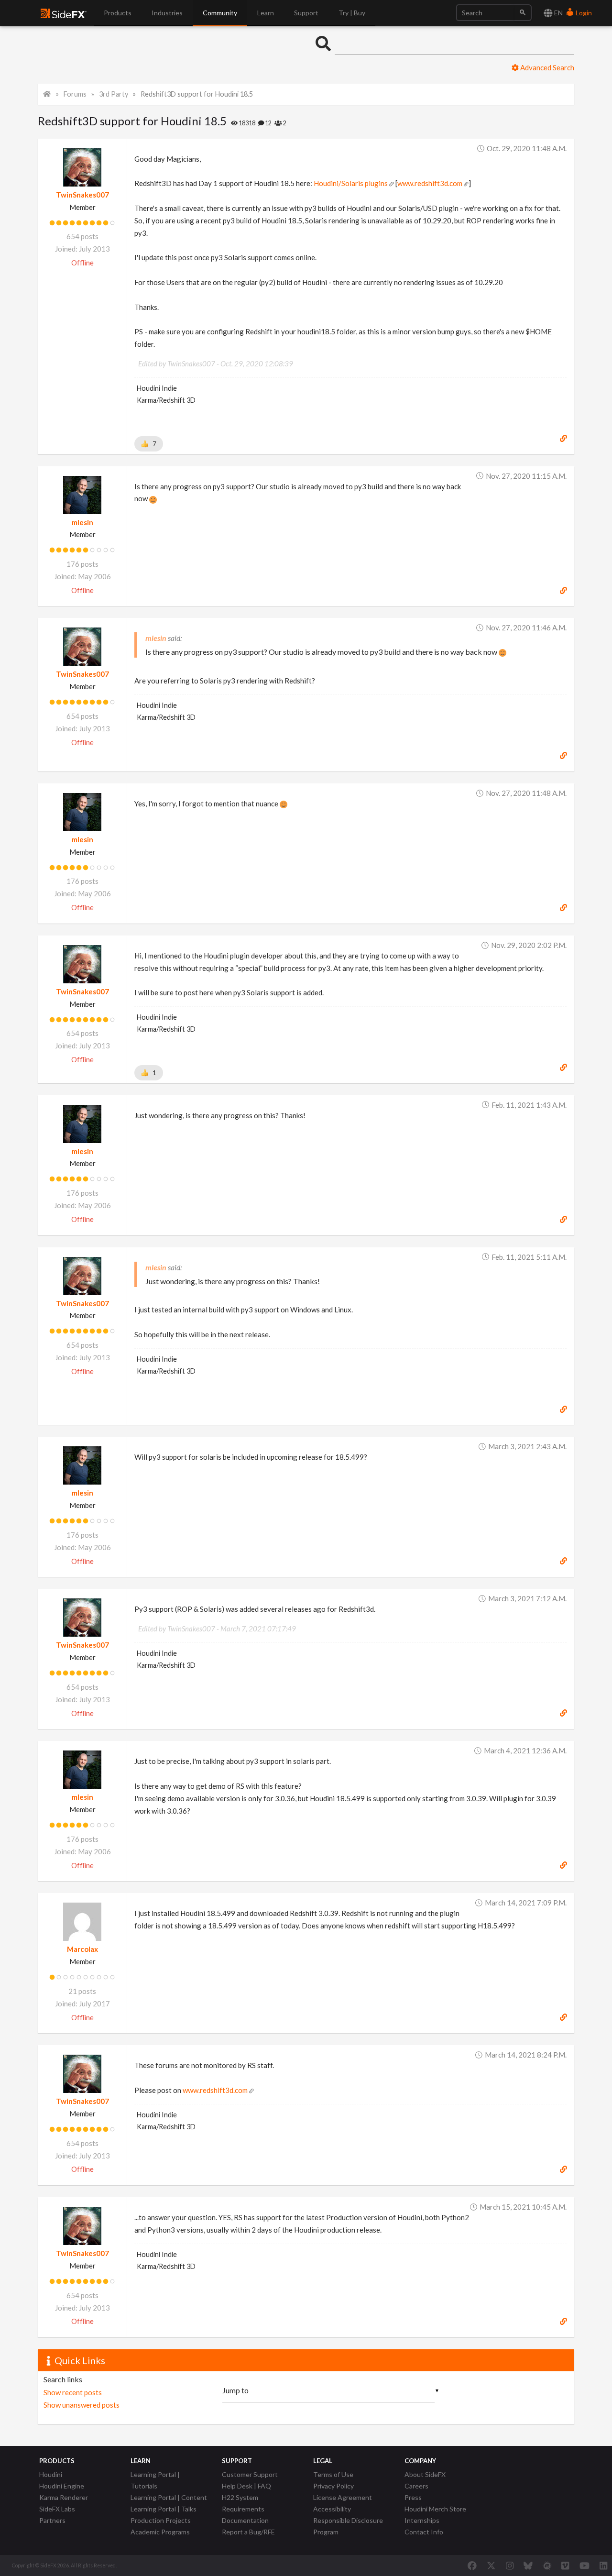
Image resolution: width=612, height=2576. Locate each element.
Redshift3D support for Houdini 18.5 (197, 94)
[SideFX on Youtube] (585, 2565)
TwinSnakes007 (82, 195)
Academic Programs (160, 2532)
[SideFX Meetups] (547, 2565)
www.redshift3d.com (430, 183)
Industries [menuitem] (167, 13)
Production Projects (161, 2520)
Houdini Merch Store (435, 2509)
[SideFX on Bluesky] (528, 2565)
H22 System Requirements (243, 2503)
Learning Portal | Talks (164, 2509)
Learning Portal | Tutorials (155, 2480)
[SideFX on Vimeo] (565, 2565)
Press (413, 2497)
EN (558, 13)
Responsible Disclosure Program (348, 2526)
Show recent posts (73, 2392)
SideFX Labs (57, 2509)
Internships (422, 2520)
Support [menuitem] (306, 13)
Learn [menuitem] (266, 13)
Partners (52, 2520)
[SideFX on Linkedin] (603, 2565)
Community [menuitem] (220, 13)
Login (583, 13)
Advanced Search (546, 67)
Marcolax (82, 1949)
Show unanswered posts (82, 2405)
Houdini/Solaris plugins (351, 183)
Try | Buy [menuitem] (352, 13)
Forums (75, 94)
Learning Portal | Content (169, 2497)
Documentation (245, 2520)
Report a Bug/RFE (248, 2532)
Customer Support (250, 2474)
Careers (416, 2486)
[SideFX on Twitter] (491, 2565)
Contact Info (424, 2532)
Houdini (51, 2474)
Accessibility (332, 2509)
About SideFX (425, 2474)
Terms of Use (333, 2474)
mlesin (82, 522)
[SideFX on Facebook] (472, 2565)
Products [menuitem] (118, 13)
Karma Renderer (64, 2497)
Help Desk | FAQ (246, 2486)
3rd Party (114, 94)
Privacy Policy (333, 2486)
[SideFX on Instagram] (510, 2565)
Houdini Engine (62, 2486)
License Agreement (343, 2497)
